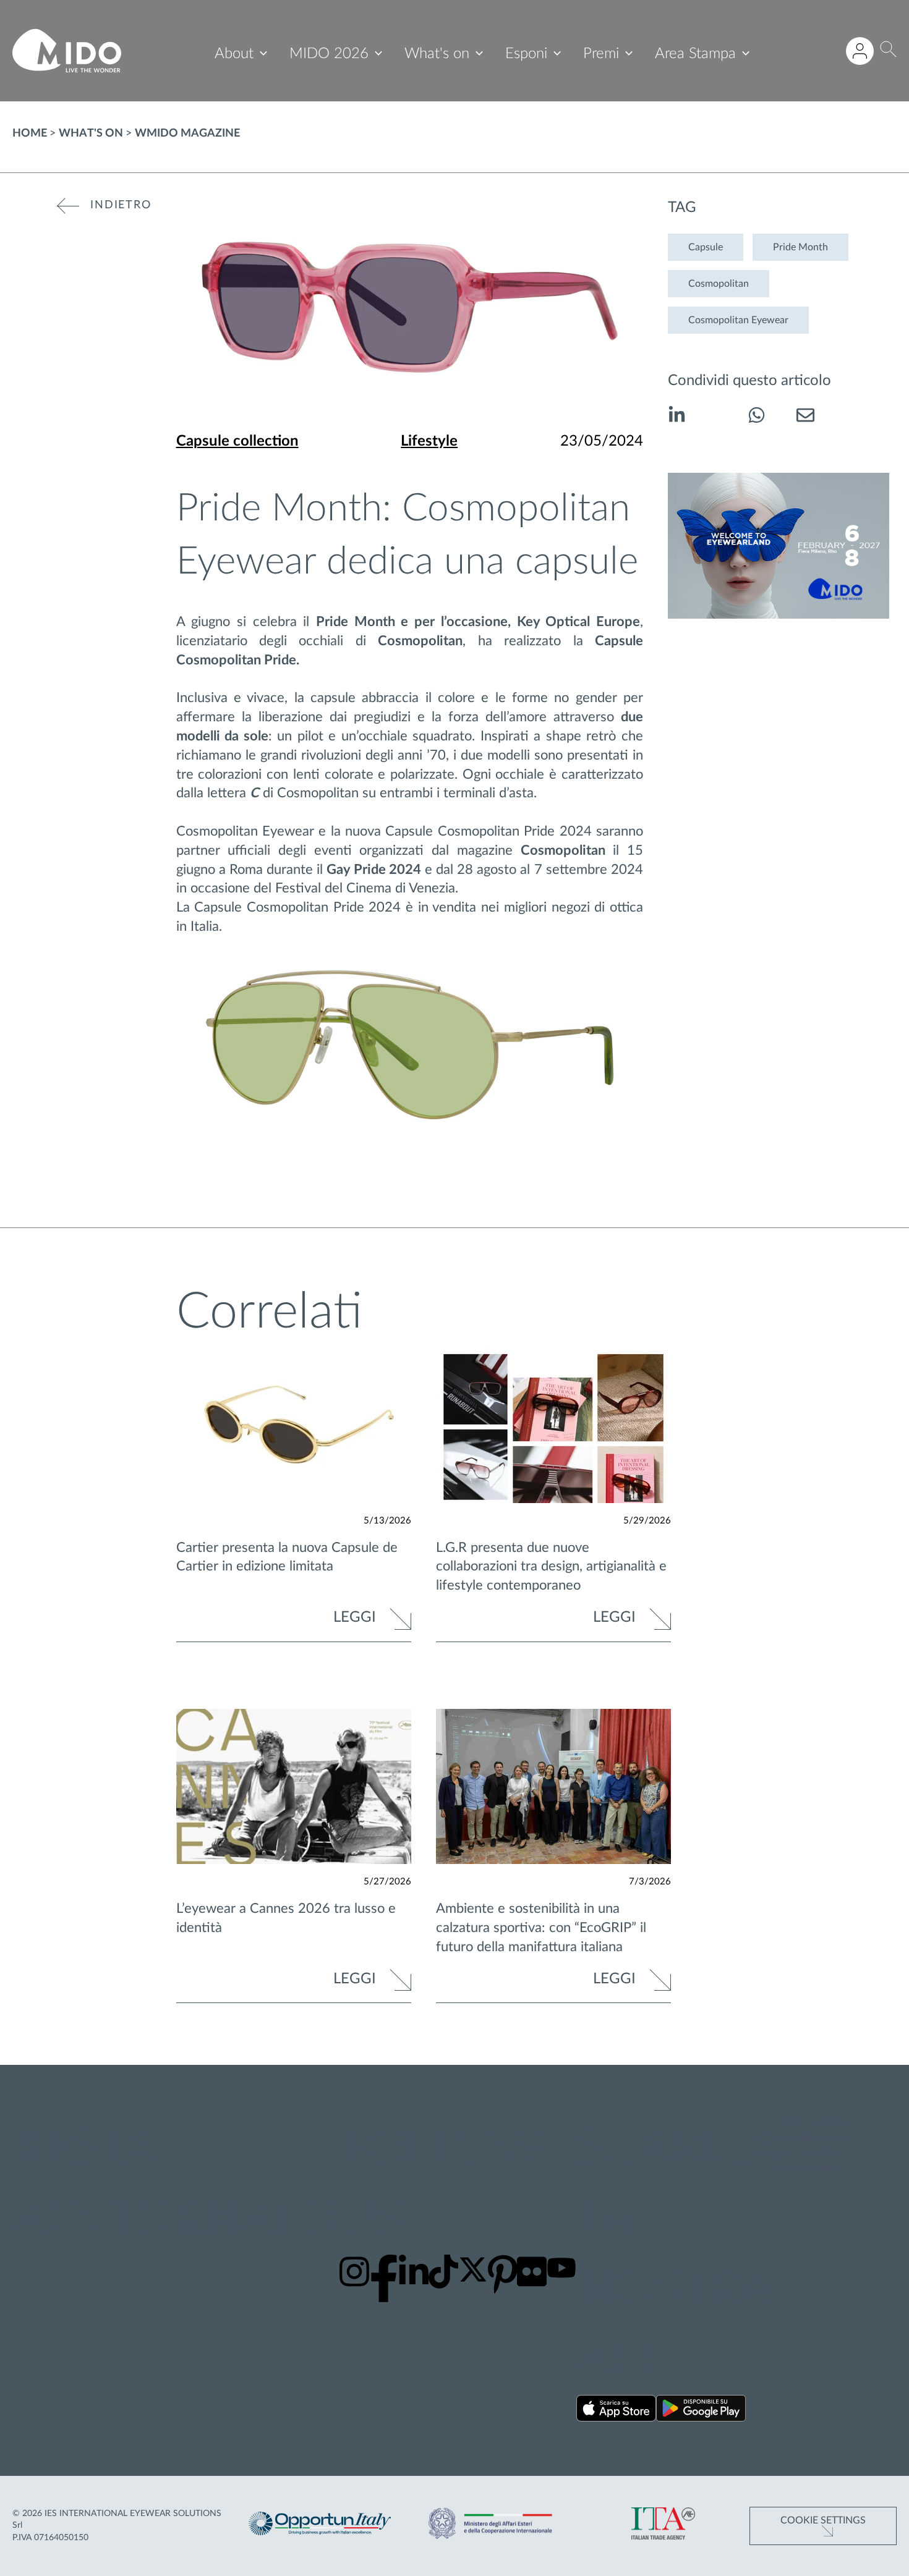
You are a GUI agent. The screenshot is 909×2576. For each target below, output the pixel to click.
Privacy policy (812, 2122)
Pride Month (800, 247)
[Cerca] (888, 51)
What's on (437, 54)
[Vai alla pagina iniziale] (67, 51)
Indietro (121, 205)
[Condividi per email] (805, 417)
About (234, 54)
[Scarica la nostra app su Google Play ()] (701, 2411)
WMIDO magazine (187, 133)
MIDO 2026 (329, 54)
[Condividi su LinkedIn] (677, 417)
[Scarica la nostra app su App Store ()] (616, 2411)
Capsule (706, 247)
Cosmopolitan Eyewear (738, 320)
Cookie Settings (823, 2520)
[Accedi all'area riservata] (860, 51)
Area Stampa (695, 54)
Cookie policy (811, 2138)
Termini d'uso (811, 2153)
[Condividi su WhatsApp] (757, 417)
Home (30, 133)
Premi (601, 54)
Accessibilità (808, 2169)
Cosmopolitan (719, 284)
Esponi (526, 54)
